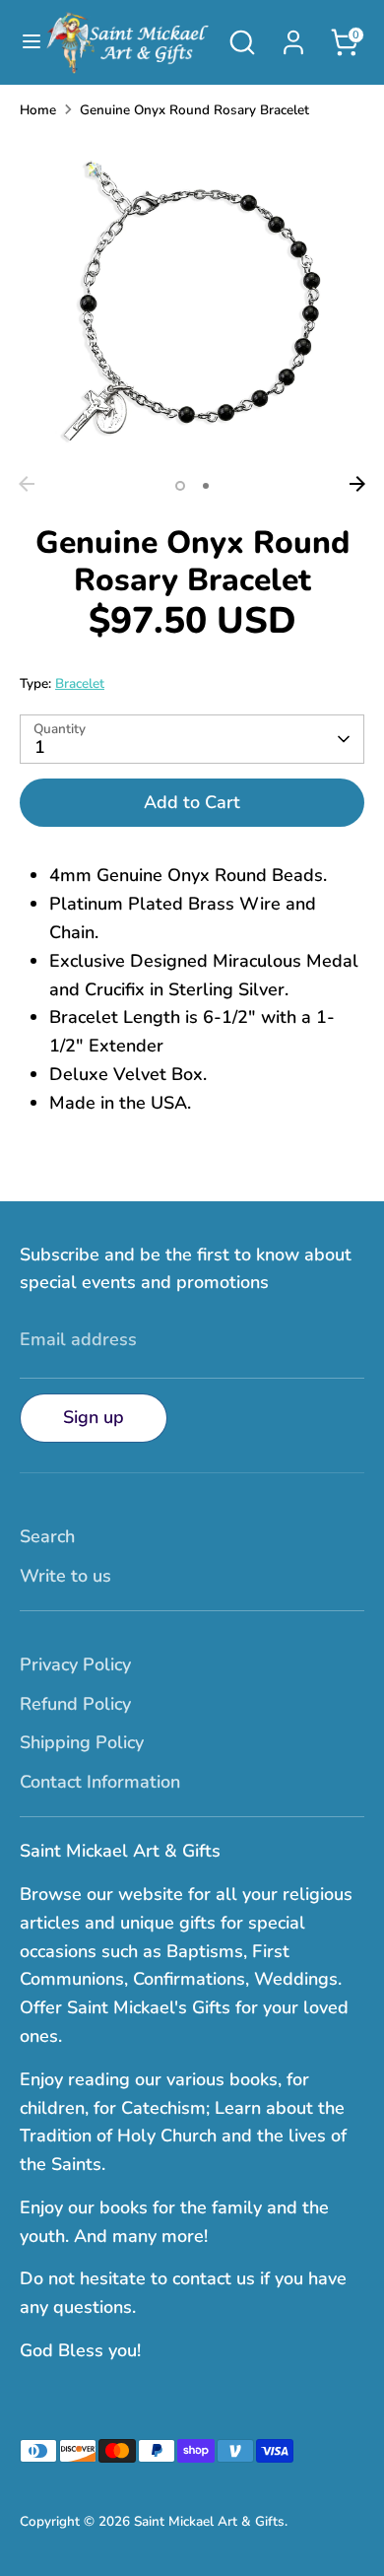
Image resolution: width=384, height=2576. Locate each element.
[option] (192, 301)
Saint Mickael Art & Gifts (209, 2521)
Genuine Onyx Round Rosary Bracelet (194, 110)
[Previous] (27, 484)
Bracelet (80, 683)
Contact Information (100, 1782)
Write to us (65, 1576)
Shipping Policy (82, 1742)
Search (47, 1536)
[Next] (357, 484)
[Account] (293, 36)
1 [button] (180, 486)
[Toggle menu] (22, 42)
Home (38, 110)
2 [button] (206, 486)
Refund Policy (75, 1704)
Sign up (94, 1417)
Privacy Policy (75, 1664)
